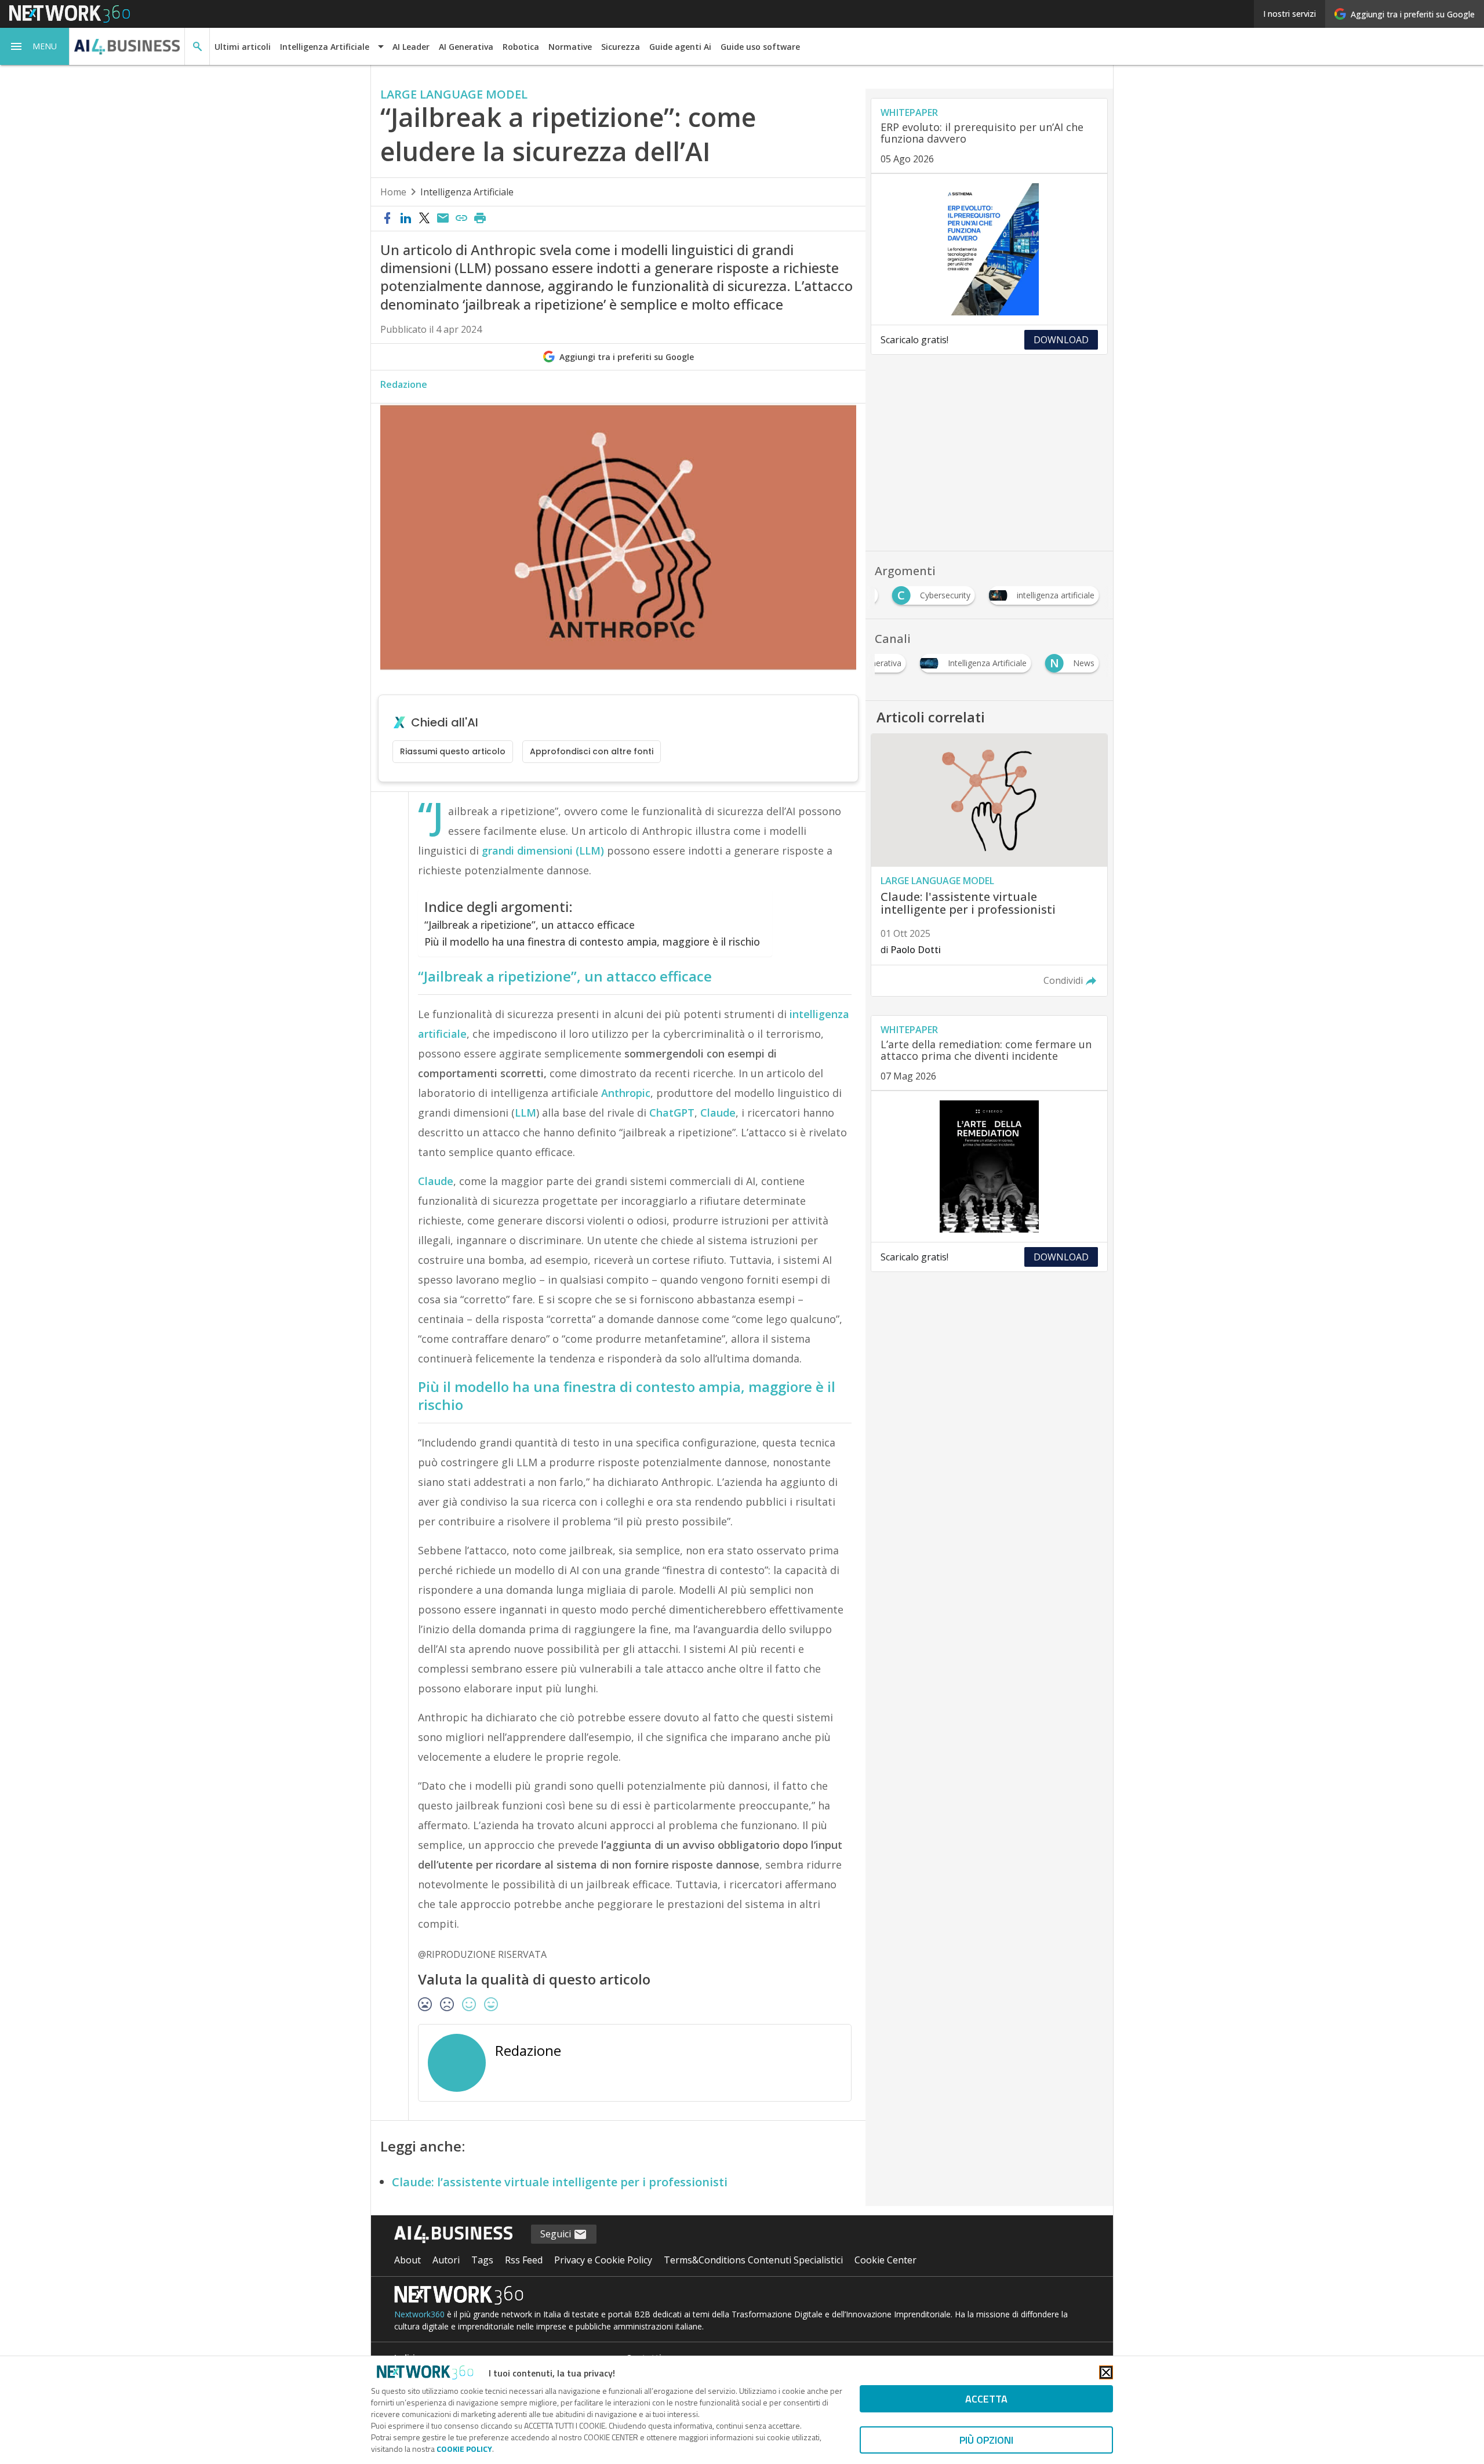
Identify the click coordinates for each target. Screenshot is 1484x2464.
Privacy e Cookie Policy (603, 2260)
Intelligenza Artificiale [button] (325, 47)
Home (393, 192)
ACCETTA (986, 2399)
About (408, 2260)
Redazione (404, 384)
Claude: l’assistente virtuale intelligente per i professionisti (560, 2182)
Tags (482, 2260)
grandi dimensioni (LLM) (543, 851)
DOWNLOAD (1061, 340)
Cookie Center (885, 2260)
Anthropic (626, 1093)
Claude (718, 1113)
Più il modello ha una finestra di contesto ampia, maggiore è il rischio (592, 942)
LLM (525, 1113)
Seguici (557, 2234)
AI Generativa (466, 47)
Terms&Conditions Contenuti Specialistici (753, 2260)
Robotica (521, 47)
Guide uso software (760, 47)
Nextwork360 (419, 2314)
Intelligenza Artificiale (467, 192)
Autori (446, 2260)
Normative (570, 47)
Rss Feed (524, 2260)
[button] (35, 46)
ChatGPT (672, 1113)
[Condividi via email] (443, 219)
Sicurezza (621, 47)
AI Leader (411, 47)
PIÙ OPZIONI (986, 2440)
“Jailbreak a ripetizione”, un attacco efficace (530, 925)
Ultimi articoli (243, 47)
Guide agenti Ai (680, 47)
